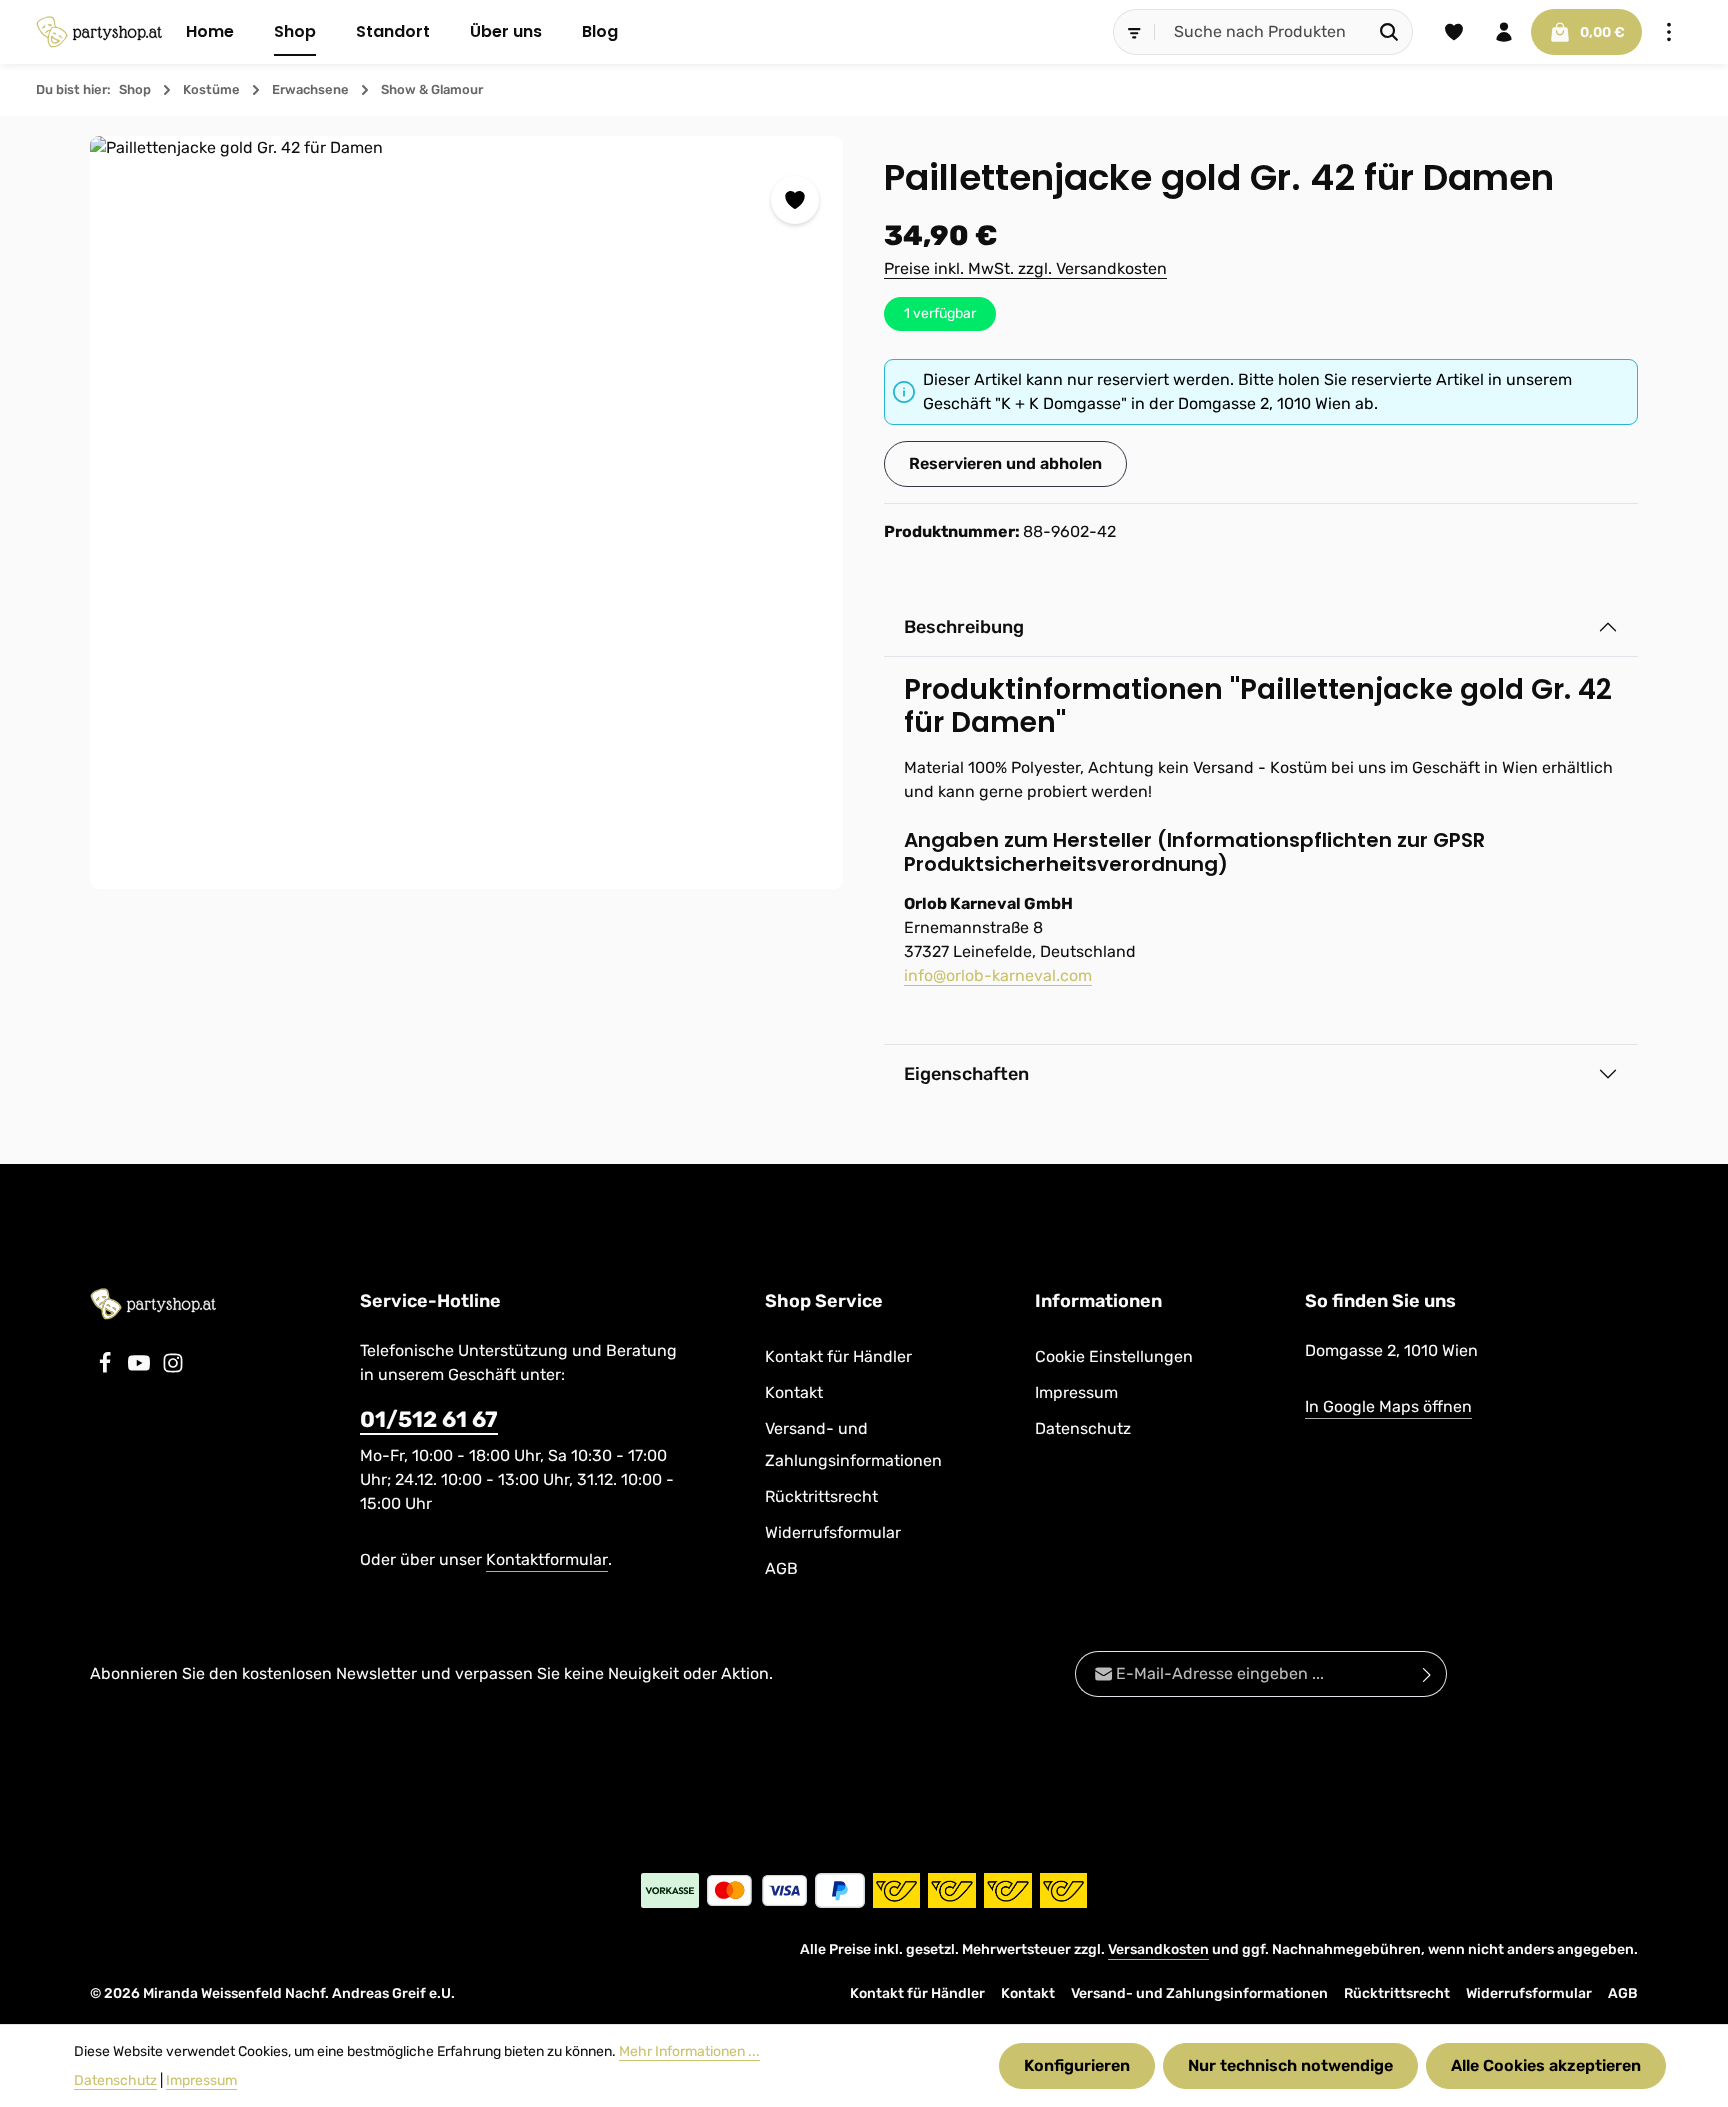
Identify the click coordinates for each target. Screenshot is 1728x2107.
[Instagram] (173, 1368)
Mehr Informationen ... (689, 2051)
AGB (781, 1568)
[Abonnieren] (1427, 1674)
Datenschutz (1083, 1428)
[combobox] (1261, 32)
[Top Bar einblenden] (1669, 32)
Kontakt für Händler (838, 1356)
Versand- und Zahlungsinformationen (853, 1444)
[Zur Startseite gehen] (99, 32)
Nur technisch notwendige (1290, 2065)
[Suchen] (1389, 32)
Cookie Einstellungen (1114, 1356)
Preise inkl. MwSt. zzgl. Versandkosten (1025, 268)
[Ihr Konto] (1504, 32)
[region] (467, 512)
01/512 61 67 (429, 1419)
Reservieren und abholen (1005, 463)
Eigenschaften (966, 1074)
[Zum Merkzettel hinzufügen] (795, 200)
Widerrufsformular (833, 1532)
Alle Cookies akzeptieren (1546, 2065)
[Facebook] (107, 1368)
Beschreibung (964, 627)
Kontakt (794, 1392)
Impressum (1076, 1392)
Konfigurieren (1077, 2065)
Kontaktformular (547, 1559)
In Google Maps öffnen (1388, 1406)
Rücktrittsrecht (821, 1496)
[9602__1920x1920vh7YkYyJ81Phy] (466, 512)
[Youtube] (141, 1368)
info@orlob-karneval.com (998, 975)
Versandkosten (1158, 1949)
